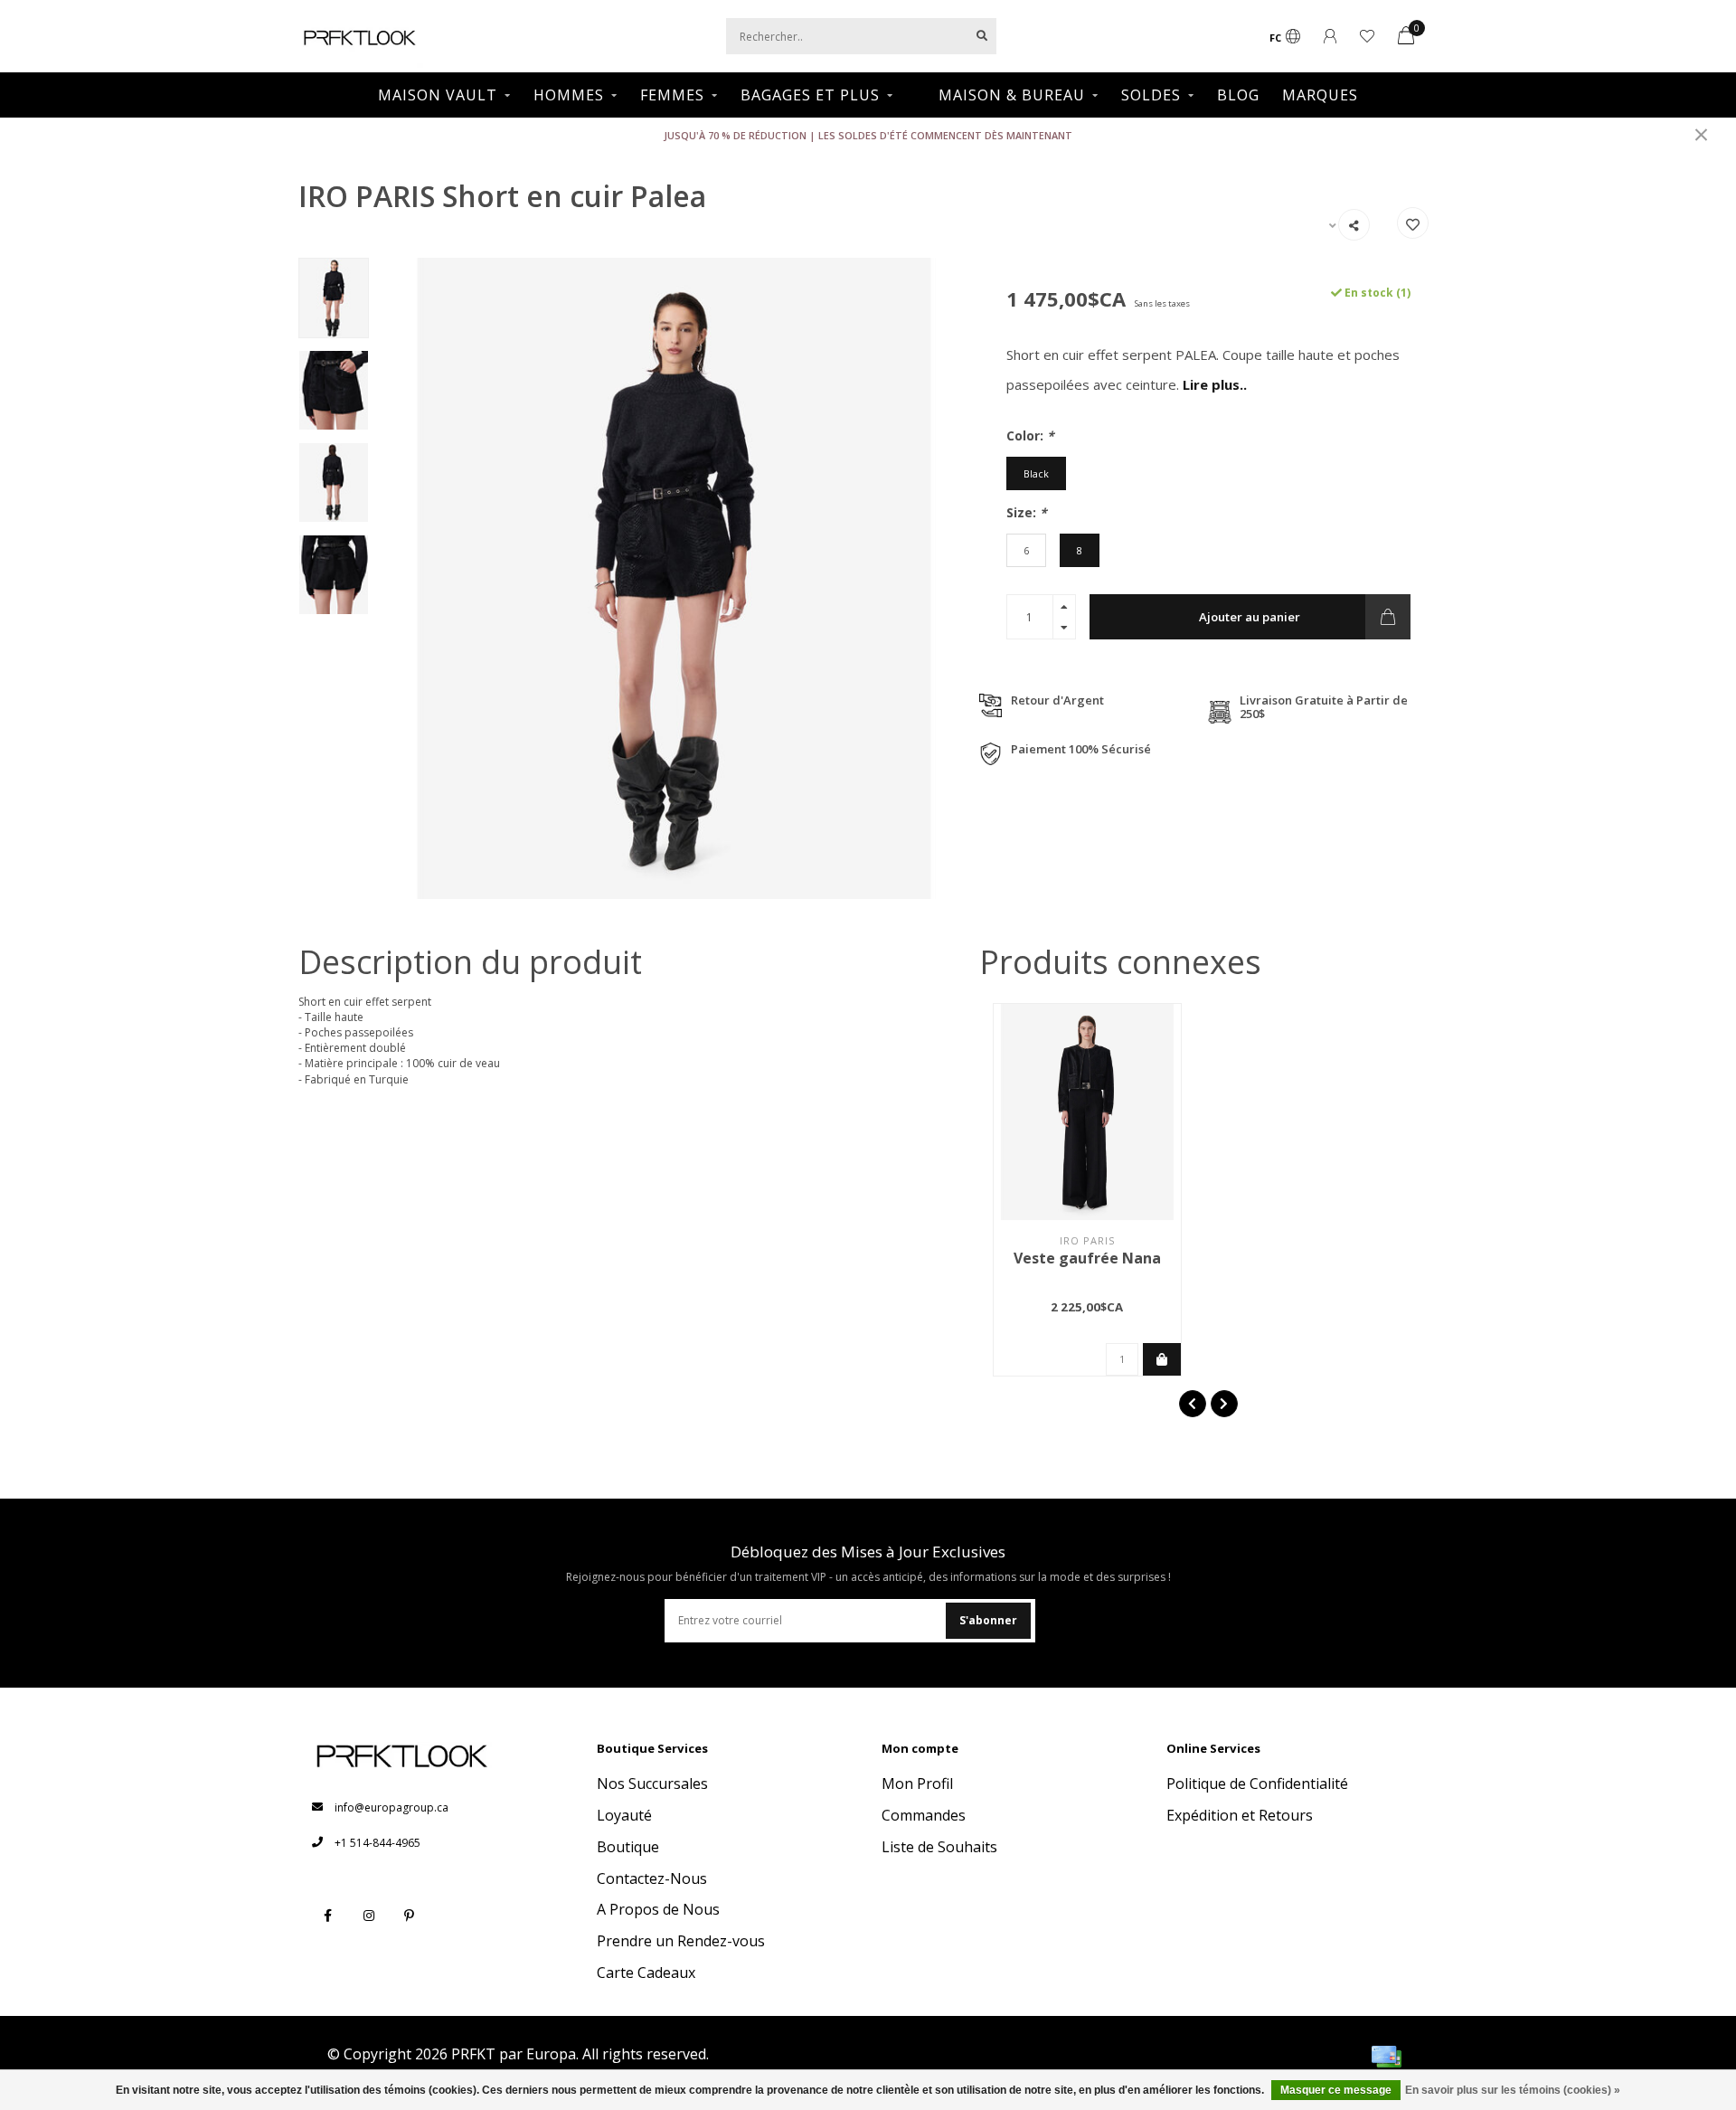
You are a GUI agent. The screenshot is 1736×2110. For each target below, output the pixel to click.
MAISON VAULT (438, 95)
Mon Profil (917, 1784)
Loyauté (624, 1815)
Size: (1027, 512)
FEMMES (672, 95)
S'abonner (988, 1620)
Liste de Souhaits (939, 1847)
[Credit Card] (1386, 2057)
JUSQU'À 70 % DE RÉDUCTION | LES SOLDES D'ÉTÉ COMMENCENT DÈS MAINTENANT (868, 135)
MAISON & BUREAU (1012, 95)
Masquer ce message (1336, 2090)
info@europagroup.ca (392, 1807)
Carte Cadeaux (646, 1973)
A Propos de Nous (658, 1909)
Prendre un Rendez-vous (681, 1941)
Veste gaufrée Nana (1087, 1258)
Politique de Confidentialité (1257, 1784)
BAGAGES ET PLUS (810, 95)
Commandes (924, 1815)
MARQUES (1320, 95)
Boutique (628, 1847)
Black (1036, 473)
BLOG (1238, 95)
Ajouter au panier (1250, 617)
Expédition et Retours (1240, 1815)
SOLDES (1151, 95)
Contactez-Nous (652, 1878)
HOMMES (569, 95)
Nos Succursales (652, 1784)
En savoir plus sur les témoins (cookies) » (1513, 2090)
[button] (1193, 1404)
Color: (1030, 435)
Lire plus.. (1215, 384)
